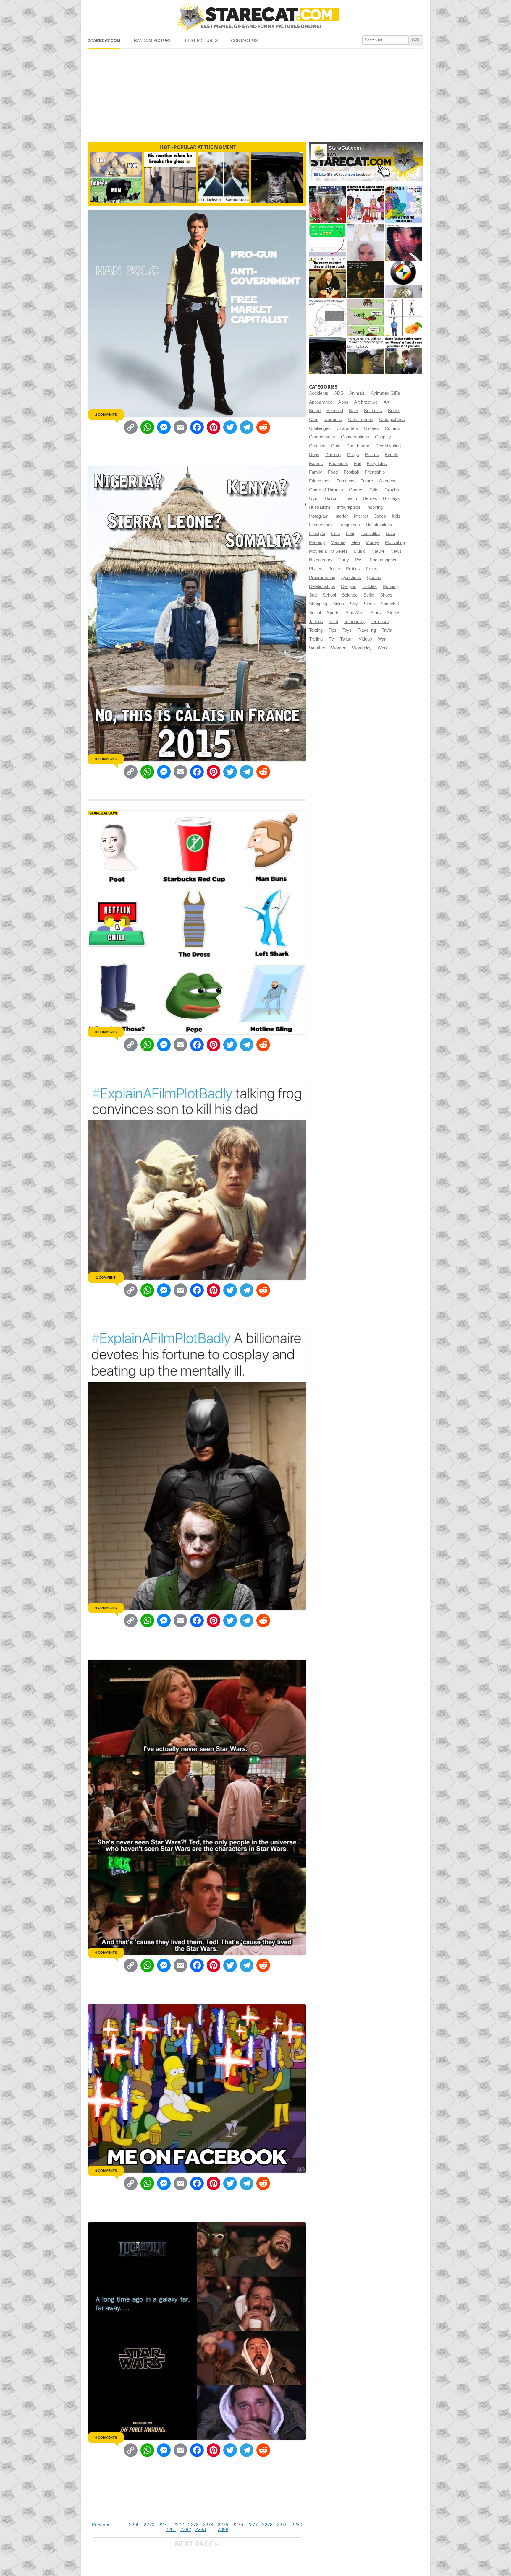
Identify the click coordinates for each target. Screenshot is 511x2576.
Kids (396, 516)
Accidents (319, 393)
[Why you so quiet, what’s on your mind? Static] (328, 318)
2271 (164, 2525)
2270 (149, 2525)
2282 (186, 2529)
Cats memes (361, 420)
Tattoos (316, 622)
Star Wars (355, 613)
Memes (338, 542)
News (396, 551)
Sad (313, 595)
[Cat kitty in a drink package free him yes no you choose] (328, 204)
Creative (317, 446)
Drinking (333, 455)
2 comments (106, 415)
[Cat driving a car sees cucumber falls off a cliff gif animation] (328, 356)
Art (386, 402)
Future (367, 481)
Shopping (318, 604)
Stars (376, 613)
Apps (343, 402)
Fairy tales (377, 464)
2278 (267, 2525)
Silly (354, 604)
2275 (223, 2525)
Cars (314, 420)
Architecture (366, 402)
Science (350, 595)
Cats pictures (392, 420)
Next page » (197, 2544)
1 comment (106, 1278)
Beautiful (335, 411)
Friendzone (320, 481)
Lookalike (371, 534)
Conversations (355, 437)
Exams (316, 464)
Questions (351, 578)
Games (356, 490)
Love (390, 534)
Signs (338, 604)
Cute (336, 446)
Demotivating (388, 446)
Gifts (374, 490)
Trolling (316, 639)
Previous (101, 2525)
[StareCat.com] (255, 16)
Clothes (371, 428)
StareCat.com (104, 41)
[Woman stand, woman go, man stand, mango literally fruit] (403, 318)
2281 (171, 2529)
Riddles (369, 586)
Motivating (395, 542)
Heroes (370, 498)
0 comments (106, 759)
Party (344, 560)
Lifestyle (317, 534)
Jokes (380, 516)
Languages (349, 525)
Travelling (367, 630)
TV (331, 639)
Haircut (332, 498)
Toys (347, 630)
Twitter (346, 639)
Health (351, 498)
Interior (341, 516)
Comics (392, 428)
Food (333, 472)
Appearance (321, 402)
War (382, 639)
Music (360, 551)
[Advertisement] (255, 93)
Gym (314, 498)
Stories (394, 613)
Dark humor (358, 446)
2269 (134, 2525)
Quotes (374, 578)
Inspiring (375, 507)
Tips (333, 630)
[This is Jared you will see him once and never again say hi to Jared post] (365, 356)
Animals (357, 393)
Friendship (375, 472)
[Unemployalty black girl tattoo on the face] (403, 242)
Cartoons (333, 420)
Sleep (369, 604)
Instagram (319, 516)
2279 (282, 2525)
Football (351, 472)
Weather (317, 648)
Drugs (353, 455)
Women (339, 648)
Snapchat (390, 604)
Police (334, 569)
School (329, 595)
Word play (362, 648)
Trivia (387, 630)
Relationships (322, 586)
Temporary (354, 622)
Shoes (386, 595)
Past (359, 560)
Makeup (317, 542)
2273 (193, 2525)
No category (321, 560)
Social (315, 613)
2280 (297, 2525)
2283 (200, 2529)
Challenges (320, 428)
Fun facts (346, 481)
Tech (333, 622)
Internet (361, 516)
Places (316, 569)
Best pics (373, 411)
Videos (365, 639)
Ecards (372, 455)
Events (392, 455)
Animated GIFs (385, 393)
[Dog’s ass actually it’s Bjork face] (365, 242)
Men (356, 542)
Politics (353, 569)
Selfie (369, 595)
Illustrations (320, 507)
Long (351, 534)
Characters (347, 428)
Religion (349, 586)
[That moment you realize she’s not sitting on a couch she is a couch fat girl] (328, 280)
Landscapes (321, 525)
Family (316, 472)
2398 (223, 2529)
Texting (316, 630)
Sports (333, 613)
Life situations (379, 525)
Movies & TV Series (328, 551)
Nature (378, 551)
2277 (253, 2525)
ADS (339, 393)
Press (372, 569)
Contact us (244, 41)
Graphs (392, 490)
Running (391, 586)
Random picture (153, 41)
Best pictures (201, 41)
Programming (322, 578)
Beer (354, 411)
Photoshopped (384, 560)
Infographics (349, 507)
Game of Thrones (326, 490)
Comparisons (322, 437)
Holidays (391, 498)
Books (394, 411)
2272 (179, 2525)
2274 (208, 2525)
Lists (335, 534)
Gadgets (387, 481)
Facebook (338, 464)
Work (383, 648)
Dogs (314, 455)
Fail (357, 464)
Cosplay (383, 437)
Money (372, 542)
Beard (315, 411)
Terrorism (380, 622)
